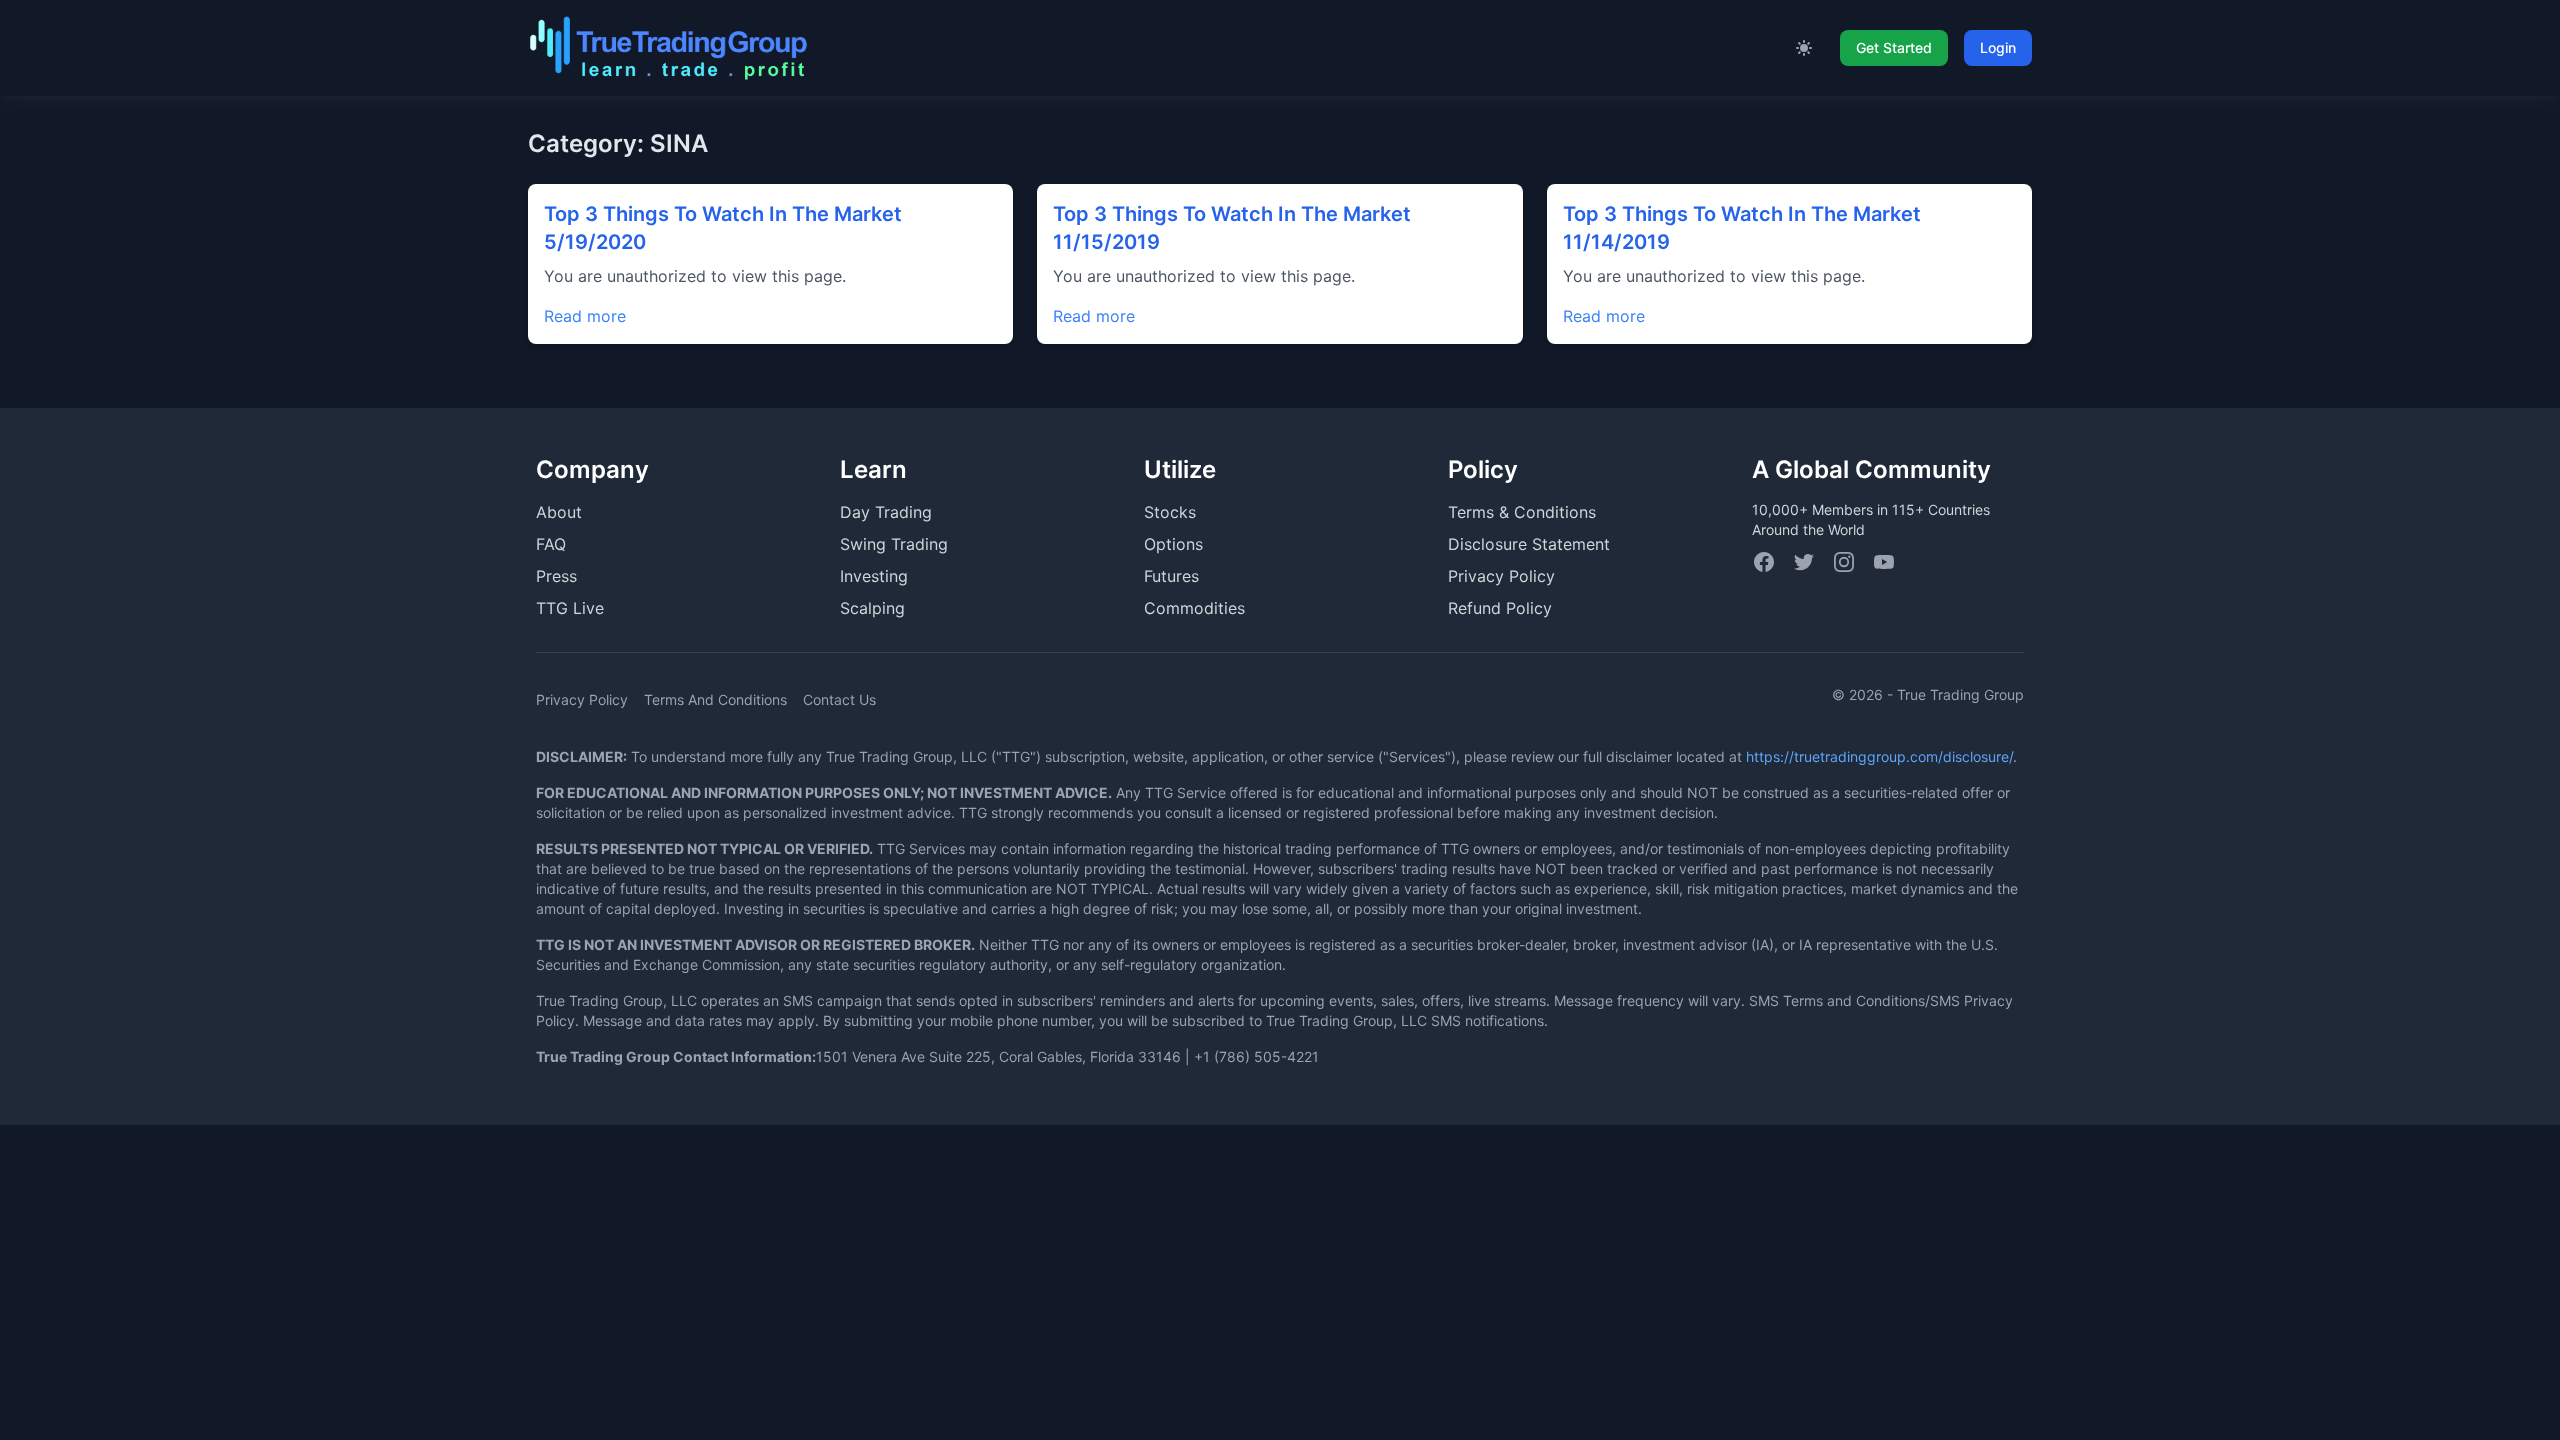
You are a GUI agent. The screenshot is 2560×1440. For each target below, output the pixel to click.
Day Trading (886, 512)
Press (556, 576)
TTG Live (570, 608)
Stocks (1170, 512)
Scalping (872, 608)
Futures (1171, 576)
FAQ (551, 544)
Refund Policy (1500, 608)
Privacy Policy (1501, 576)
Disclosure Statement (1529, 544)
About (559, 512)
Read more (585, 316)
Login (1998, 47)
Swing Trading (894, 544)
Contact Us (839, 699)
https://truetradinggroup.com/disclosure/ (1879, 756)
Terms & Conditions (1522, 512)
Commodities (1194, 608)
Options (1173, 544)
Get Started (1894, 47)
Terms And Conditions (715, 699)
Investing (874, 576)
